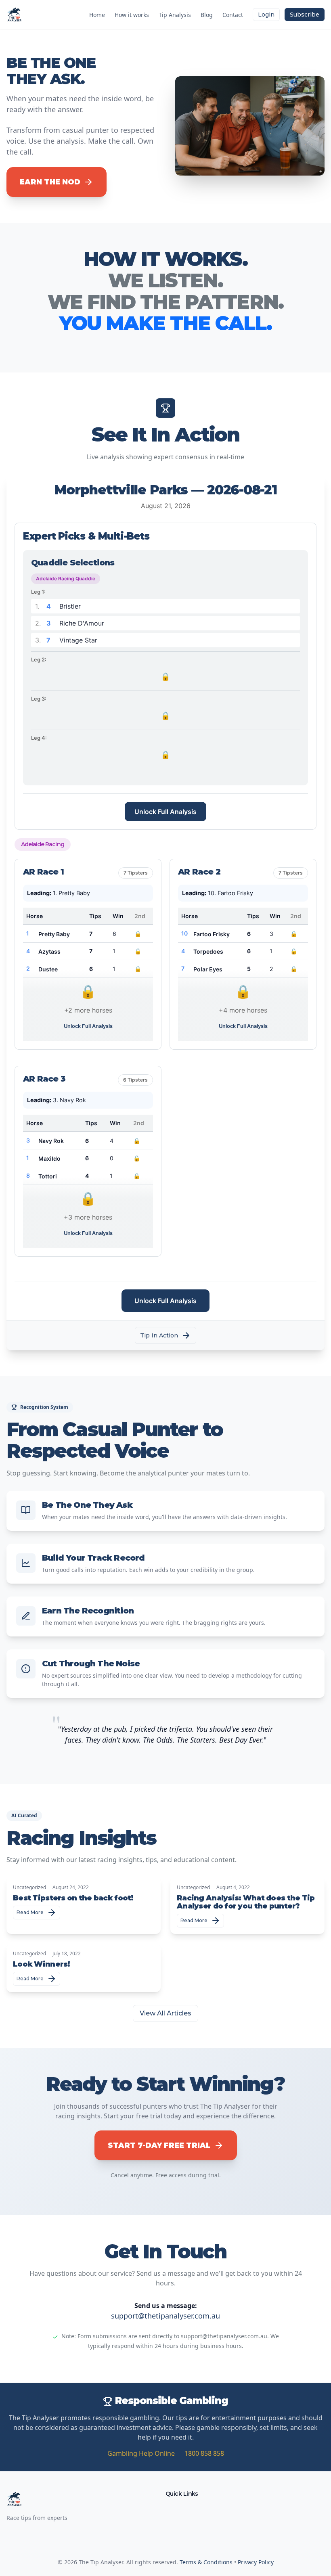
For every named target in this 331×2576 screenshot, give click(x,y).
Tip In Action (159, 1335)
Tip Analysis (175, 15)
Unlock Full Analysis (165, 812)
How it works (132, 15)
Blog (207, 15)
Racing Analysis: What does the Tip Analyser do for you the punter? (246, 1902)
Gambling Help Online (141, 2453)
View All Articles (165, 2013)
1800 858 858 (204, 2453)
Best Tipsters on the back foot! (73, 1898)
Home (97, 15)
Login (266, 15)
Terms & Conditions (206, 2562)
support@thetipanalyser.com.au (165, 2316)
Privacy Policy (256, 2562)
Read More (30, 1912)
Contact (233, 15)
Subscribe (305, 15)
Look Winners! (42, 1964)
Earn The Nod (50, 182)
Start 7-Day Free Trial (159, 2145)
